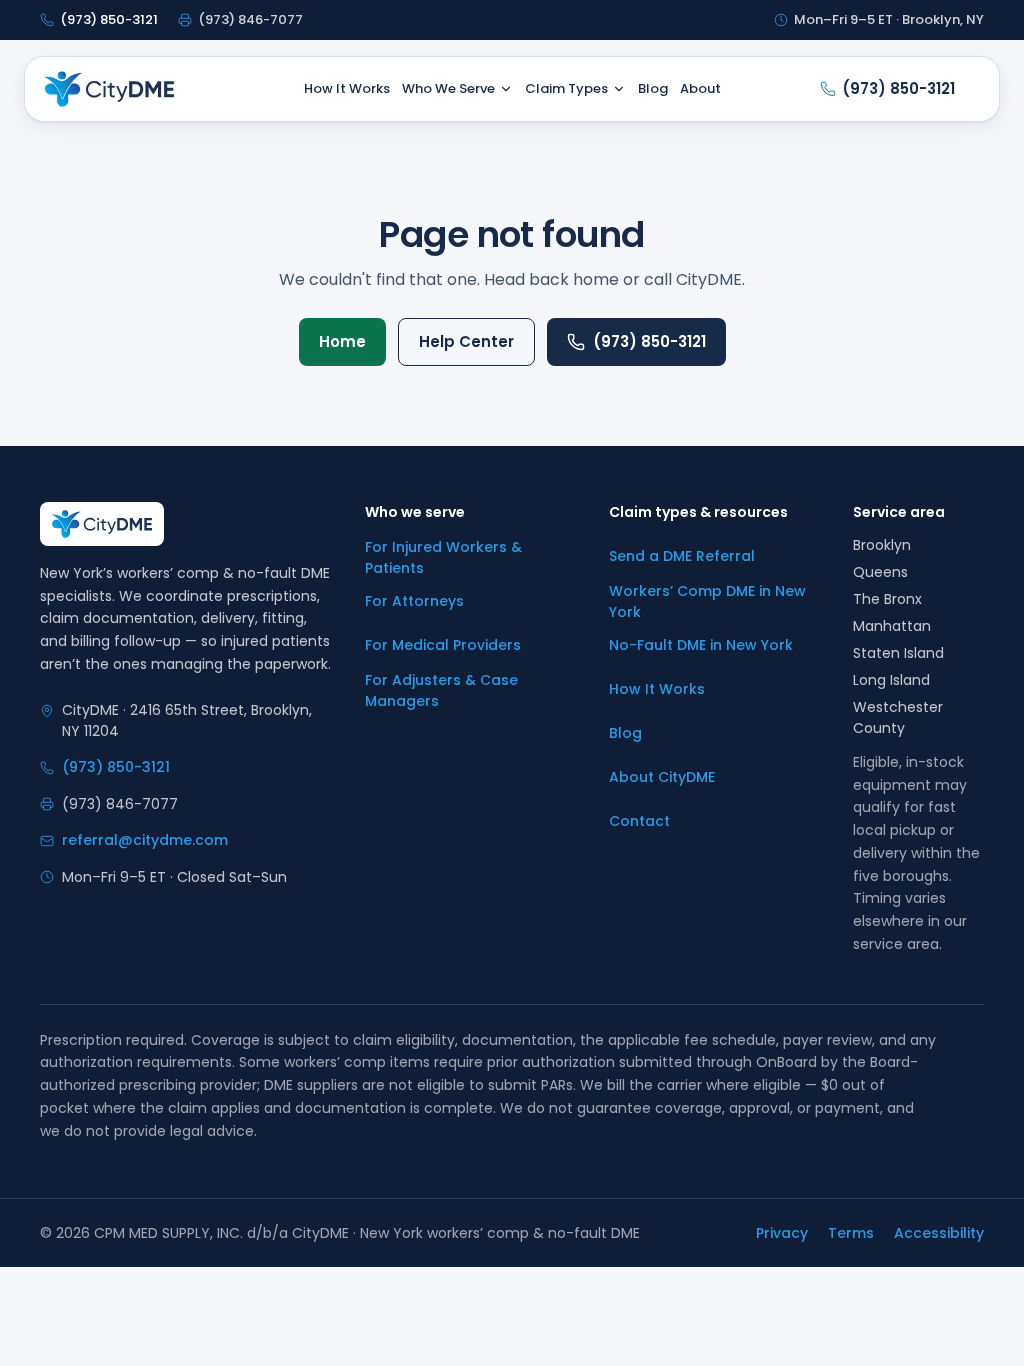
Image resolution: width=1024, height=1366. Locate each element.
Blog (653, 88)
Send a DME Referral (682, 556)
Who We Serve (448, 88)
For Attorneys (414, 601)
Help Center (466, 341)
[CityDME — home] (109, 89)
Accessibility (939, 1233)
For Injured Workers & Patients (443, 557)
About (700, 88)
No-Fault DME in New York (701, 645)
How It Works (347, 88)
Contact (639, 821)
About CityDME (662, 777)
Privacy (782, 1233)
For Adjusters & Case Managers (441, 690)
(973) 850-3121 (649, 341)
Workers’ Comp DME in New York (707, 601)
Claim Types (566, 88)
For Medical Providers (443, 645)
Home (342, 341)
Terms (851, 1233)
